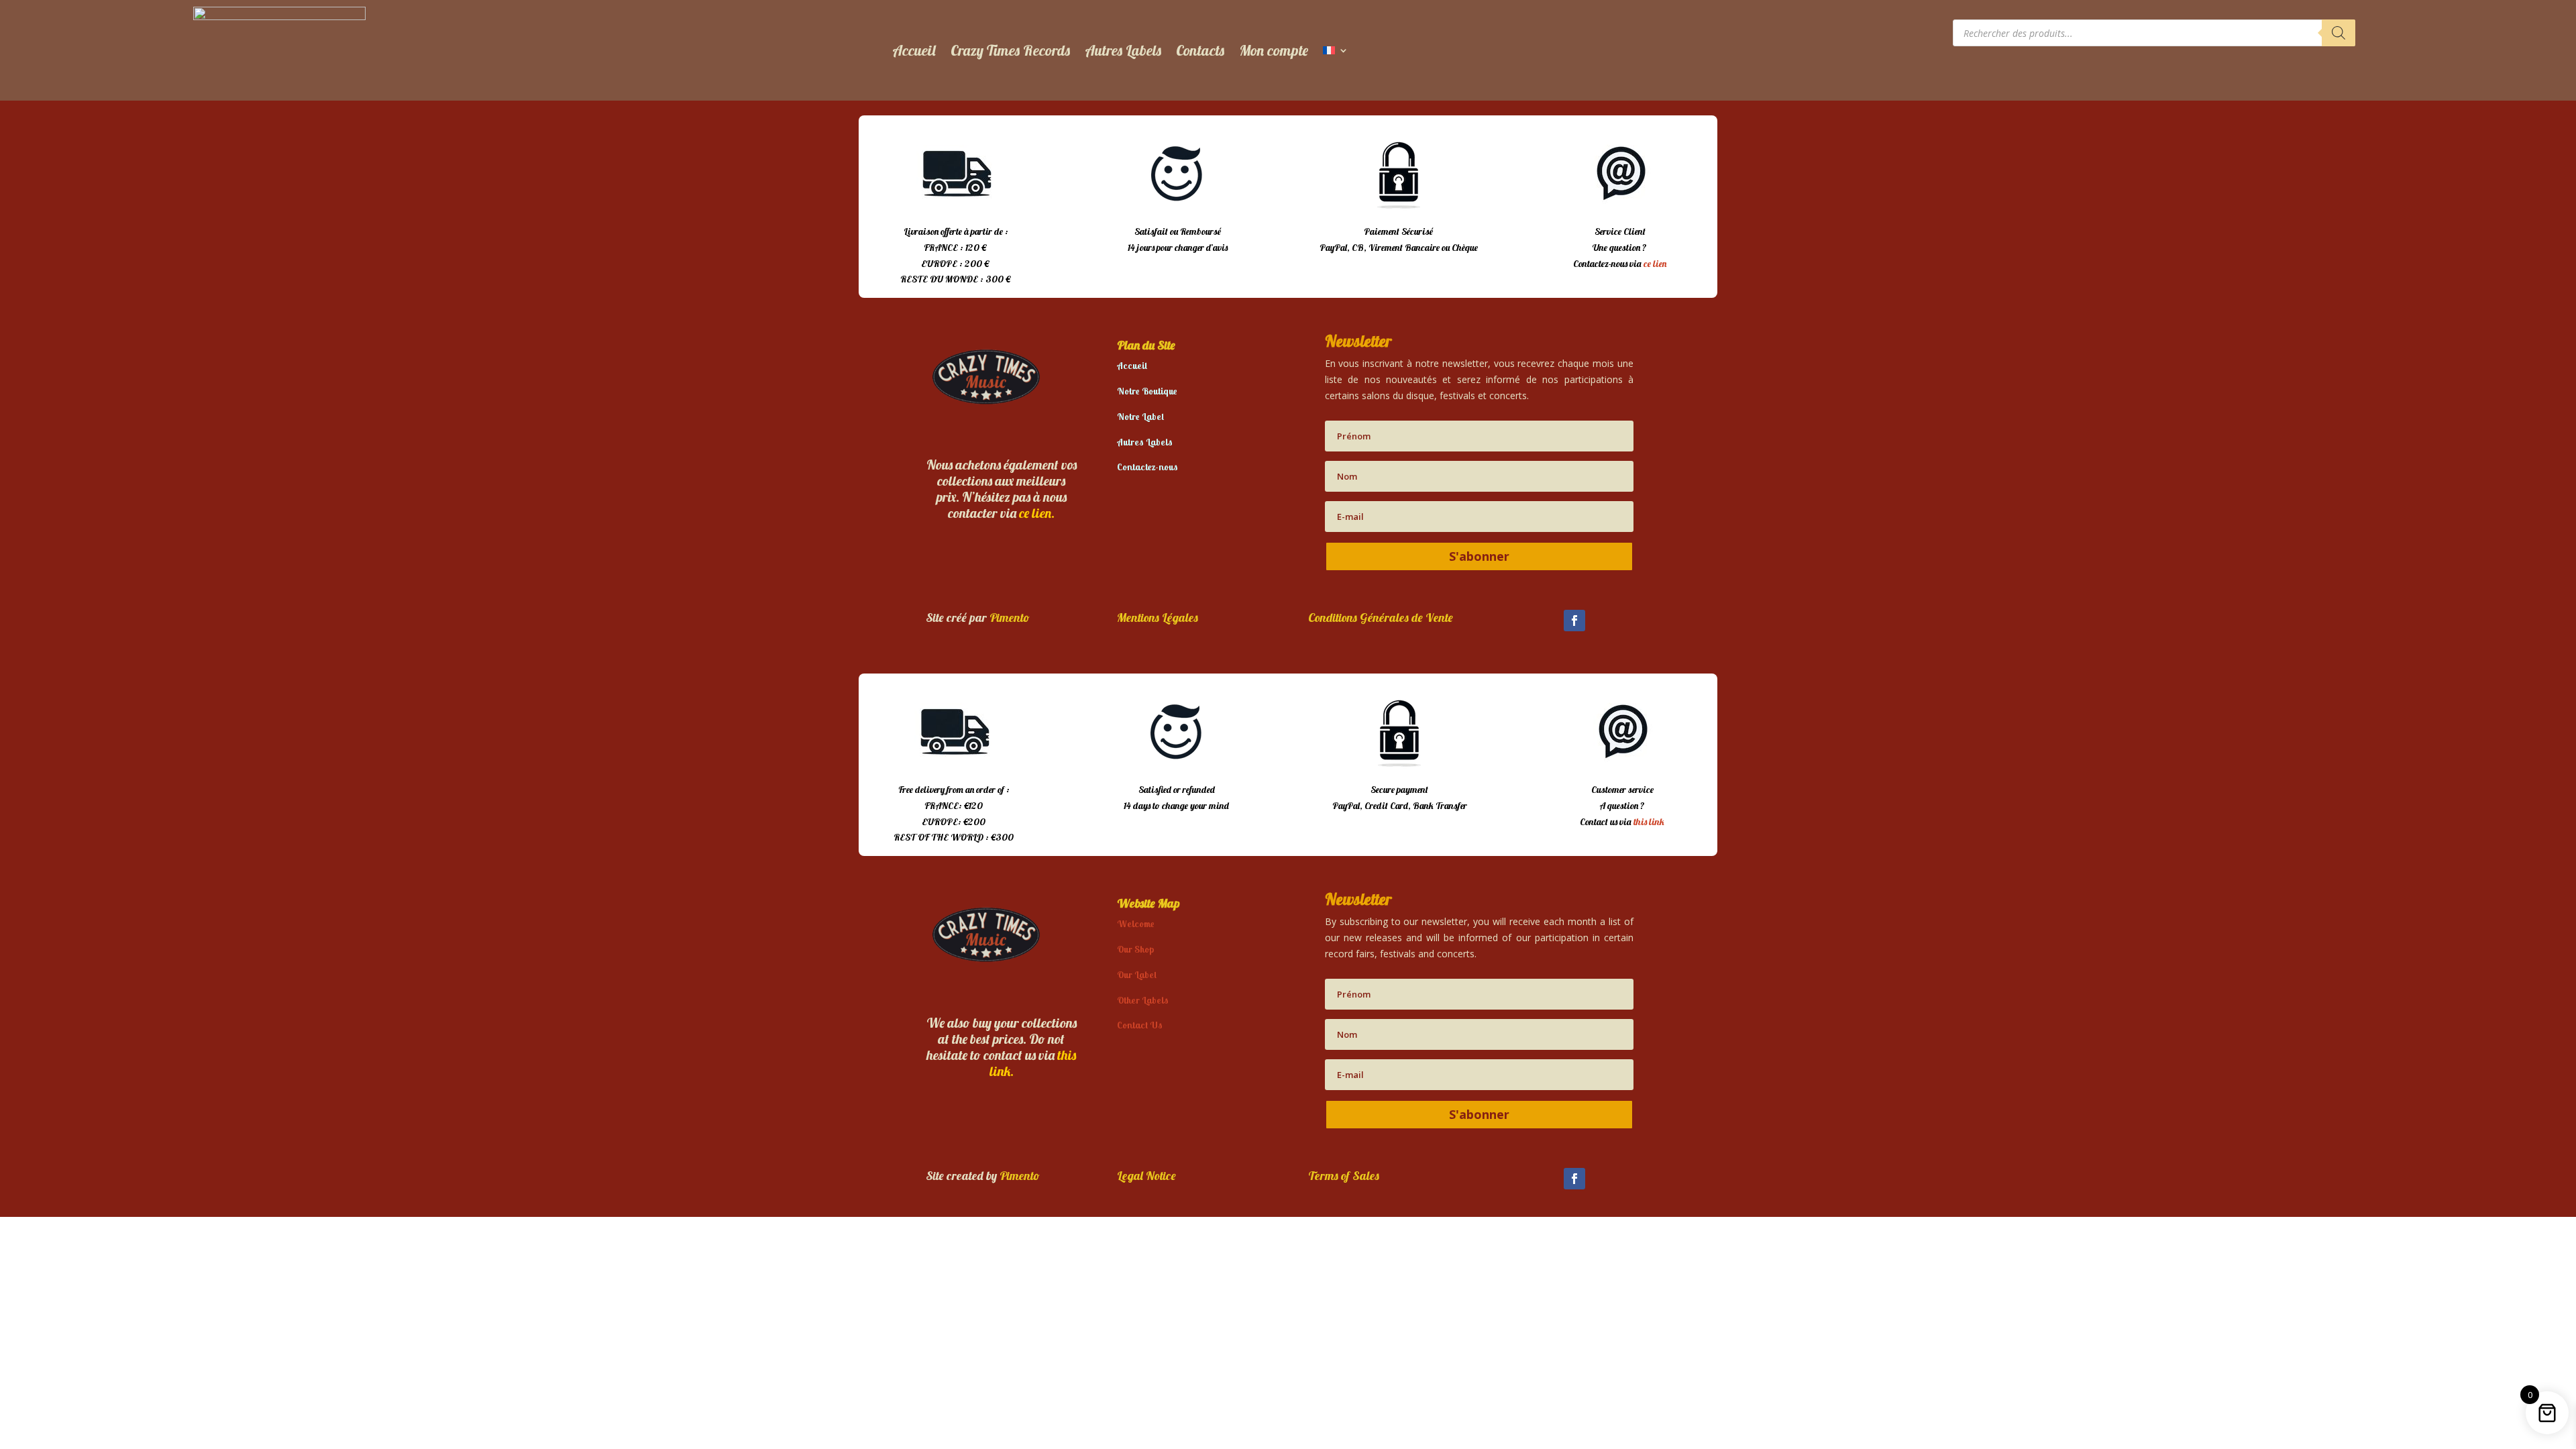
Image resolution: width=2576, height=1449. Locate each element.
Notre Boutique (1147, 391)
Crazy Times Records (1010, 50)
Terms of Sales (1344, 1176)
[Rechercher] (2339, 33)
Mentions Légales (1158, 618)
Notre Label (1140, 417)
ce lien (1655, 264)
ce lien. (1037, 513)
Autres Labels (1123, 50)
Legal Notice (1146, 1176)
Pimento (1010, 618)
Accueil (914, 50)
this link (1649, 822)
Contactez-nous (1147, 467)
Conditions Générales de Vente (1381, 618)
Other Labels (1143, 1000)
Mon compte (1274, 50)
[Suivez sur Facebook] (1574, 621)
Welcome (1136, 924)
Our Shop (1135, 949)
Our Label (1137, 975)
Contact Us (1140, 1025)
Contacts (1200, 50)
